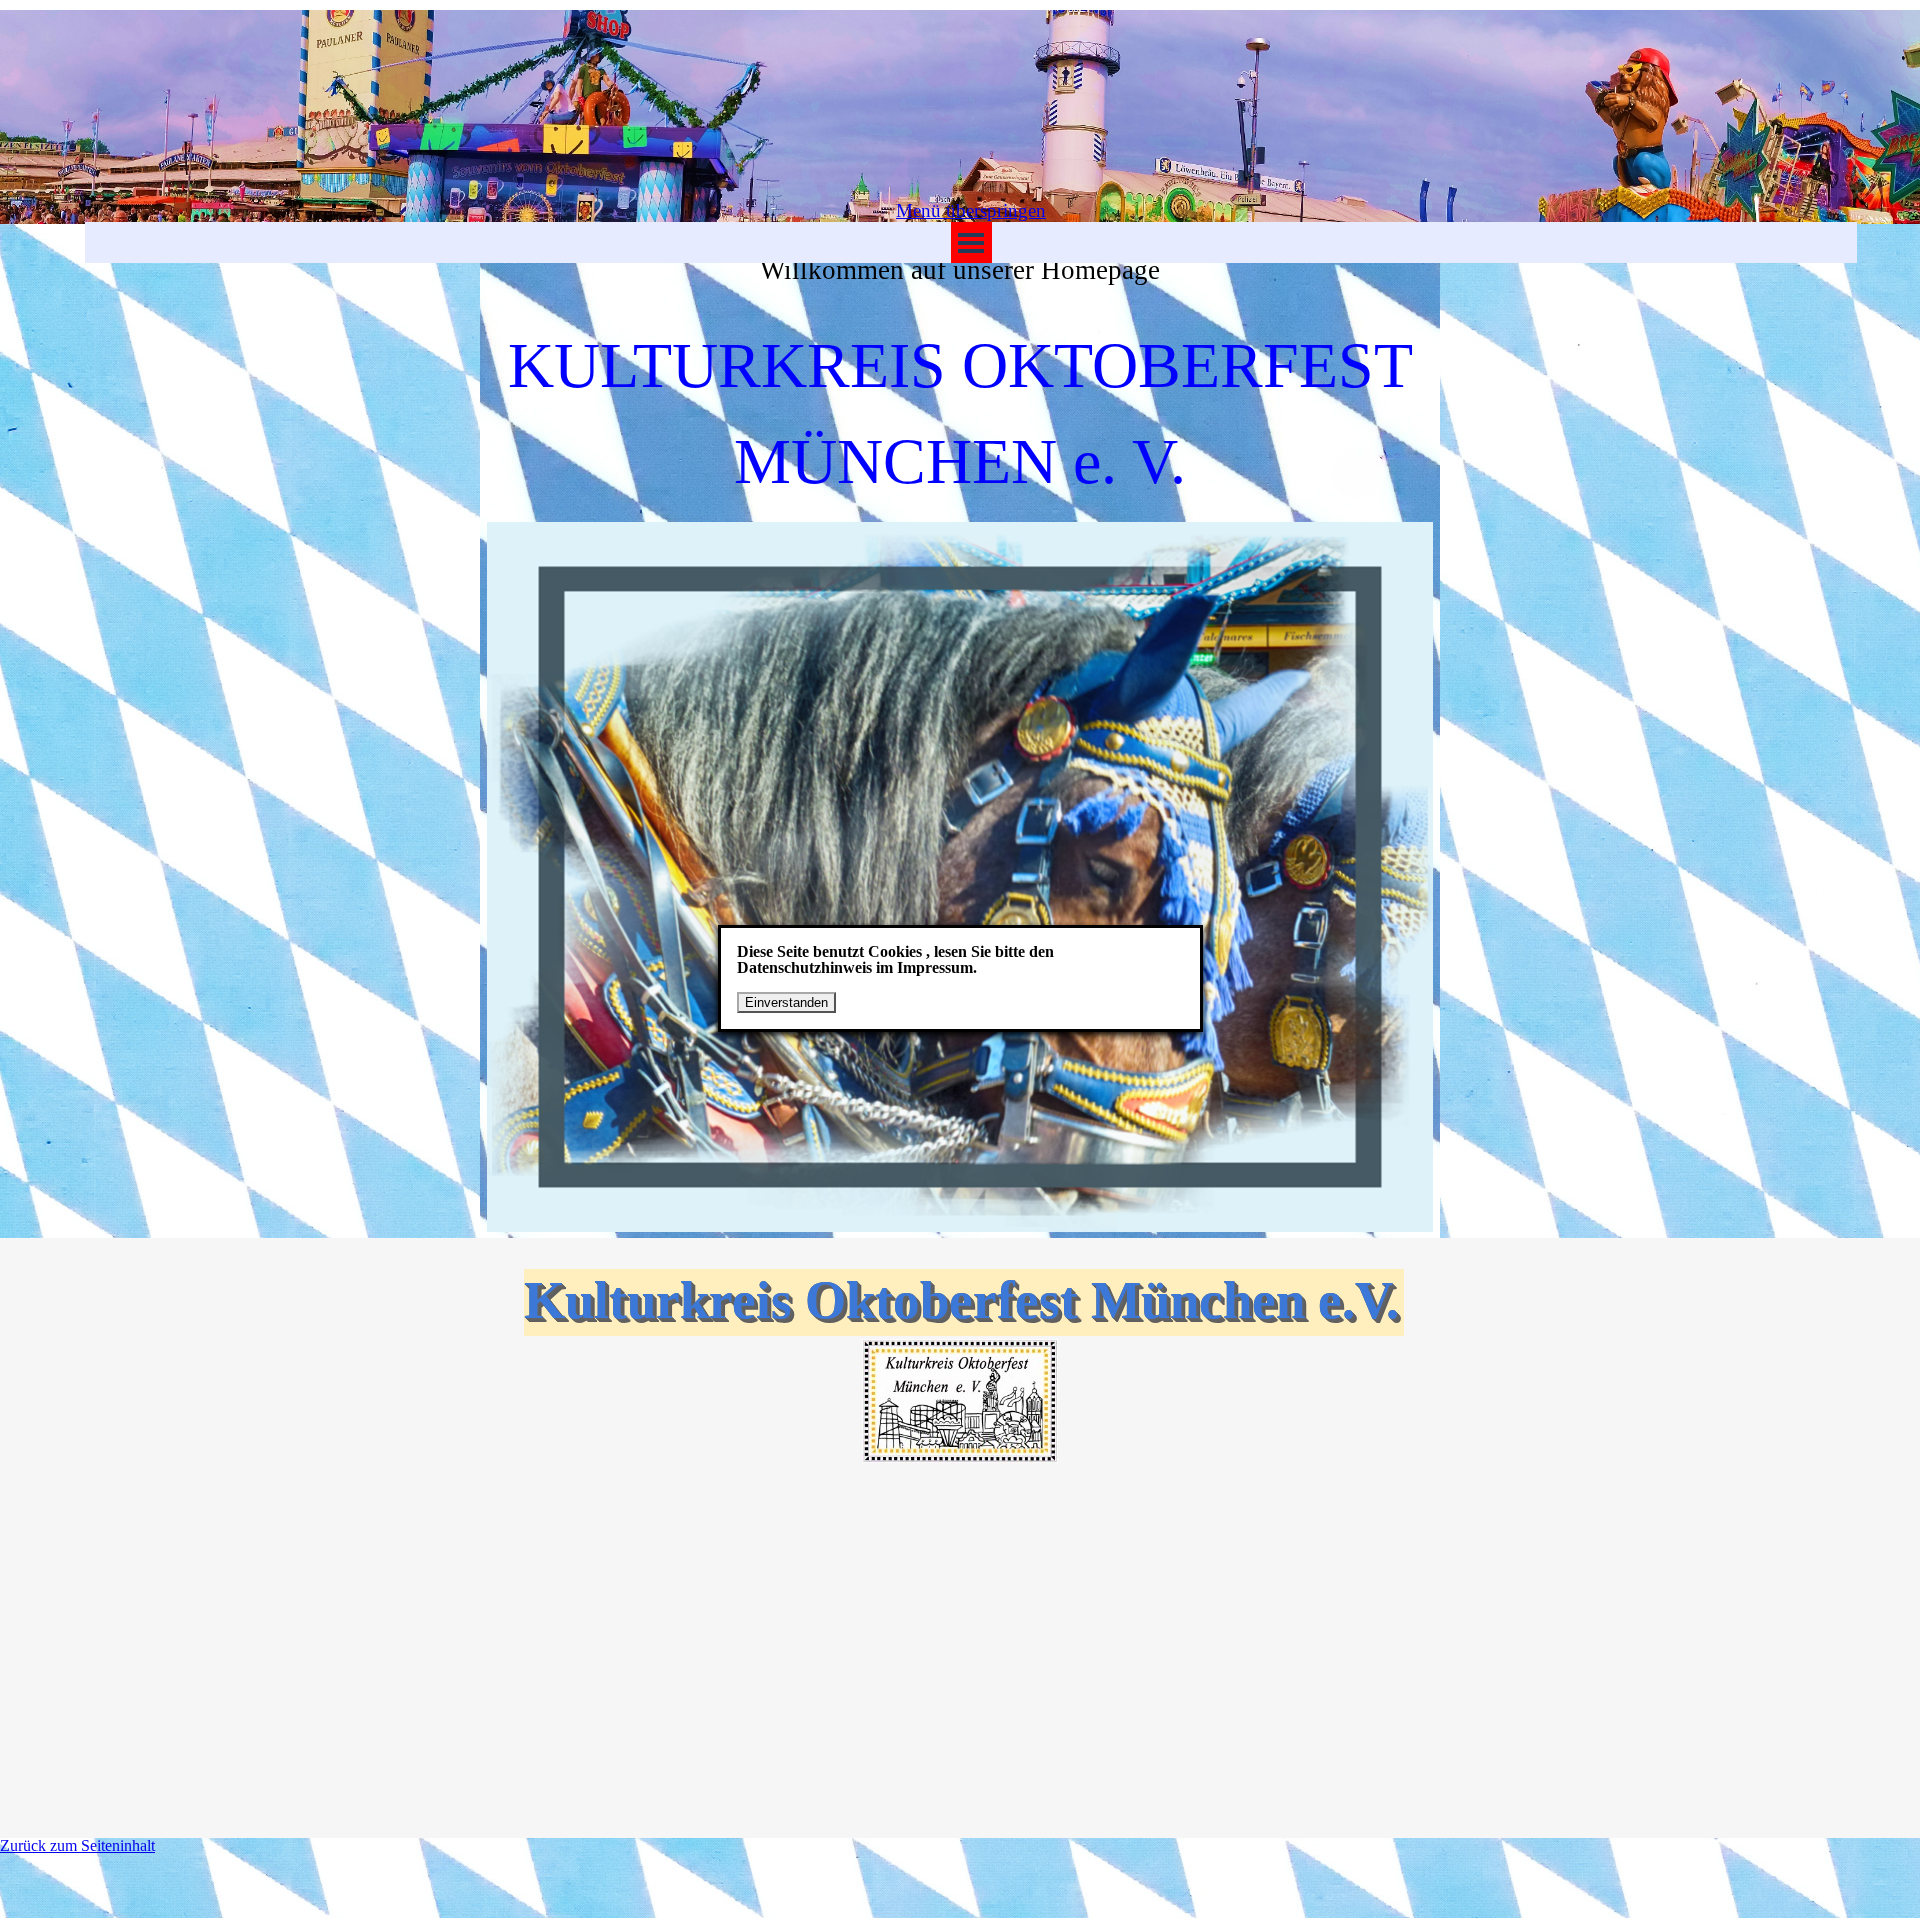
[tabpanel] (960, 366)
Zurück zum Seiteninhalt (77, 1845)
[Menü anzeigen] (971, 242)
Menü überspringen (971, 210)
